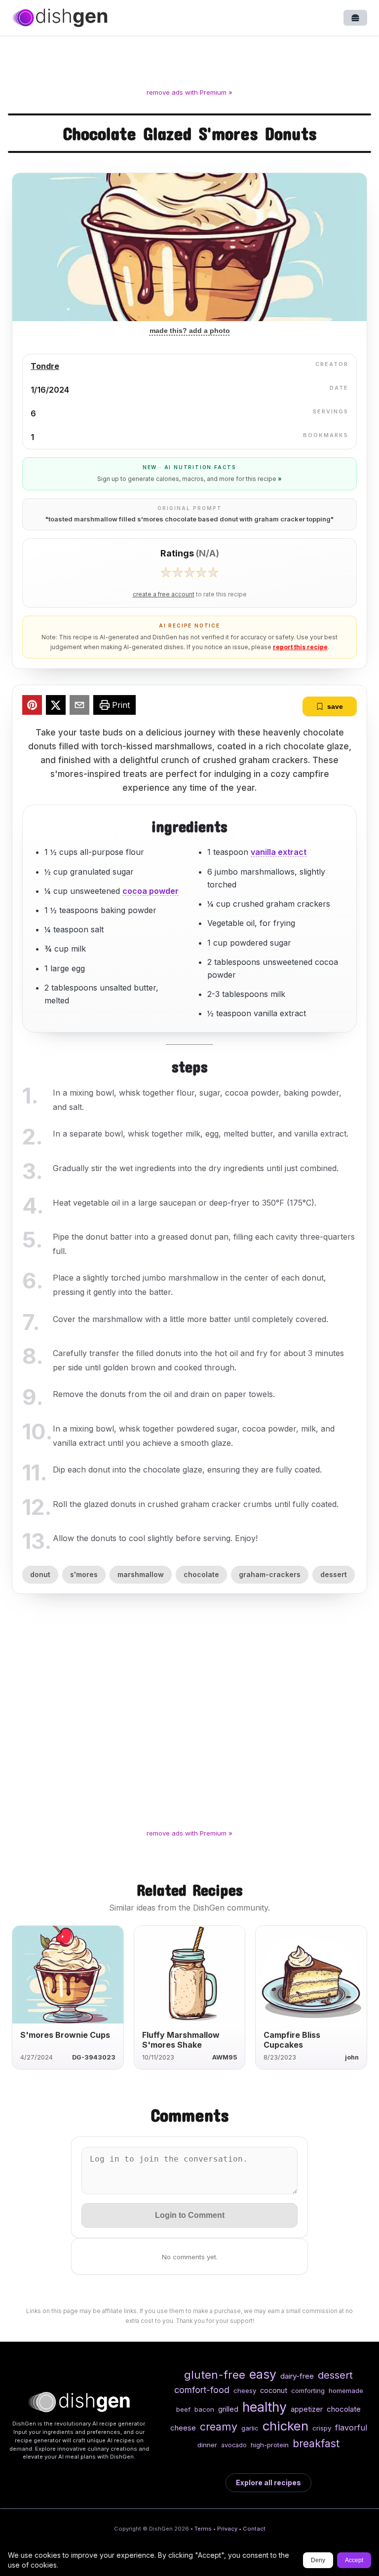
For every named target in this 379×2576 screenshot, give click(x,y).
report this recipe (300, 647)
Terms (203, 2529)
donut (40, 1574)
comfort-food (202, 2390)
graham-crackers (270, 1574)
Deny (318, 2560)
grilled (228, 2409)
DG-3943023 (94, 2057)
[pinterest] (32, 706)
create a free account (164, 594)
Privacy (227, 2529)
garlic (250, 2428)
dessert (334, 1574)
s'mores (84, 1574)
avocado (234, 2445)
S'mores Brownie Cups (65, 2035)
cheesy (245, 2391)
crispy (322, 2428)
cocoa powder (151, 891)
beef (183, 2409)
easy (263, 2374)
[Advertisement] (189, 64)
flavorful (351, 2428)
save (335, 706)
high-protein (270, 2445)
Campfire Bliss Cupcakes (292, 2040)
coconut (274, 2390)
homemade (346, 2391)
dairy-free (297, 2376)
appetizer (307, 2409)
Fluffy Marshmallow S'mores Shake (181, 2040)
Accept (354, 2560)
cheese (183, 2428)
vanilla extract (279, 852)
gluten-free (215, 2374)
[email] (79, 706)
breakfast (316, 2443)
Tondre (45, 366)
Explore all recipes (268, 2483)
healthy (265, 2407)
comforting (308, 2391)
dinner (207, 2445)
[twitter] (56, 706)
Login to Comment (190, 2215)
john (352, 2057)
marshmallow (141, 1574)
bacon (204, 2409)
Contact (254, 2529)
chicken (285, 2426)
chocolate (201, 1574)
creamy (219, 2427)
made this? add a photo (190, 331)
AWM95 (225, 2057)
